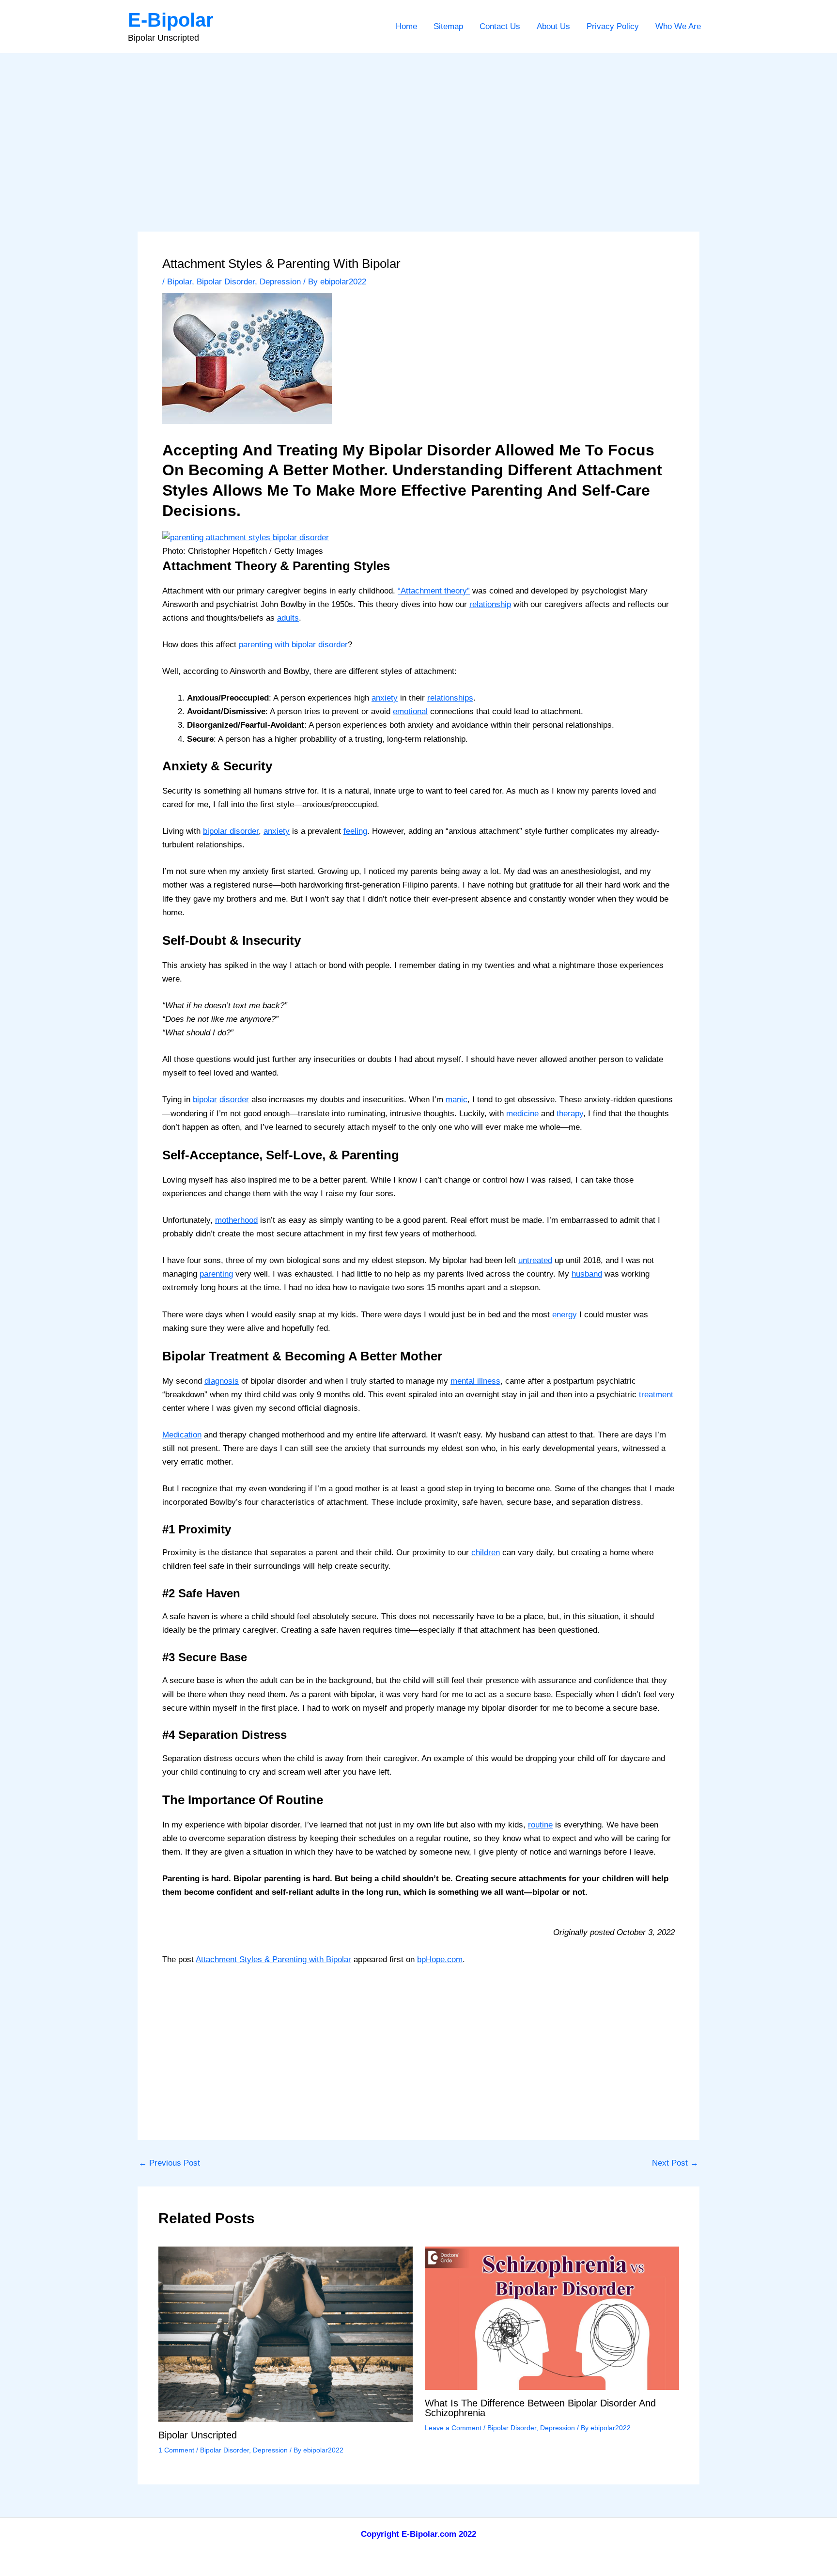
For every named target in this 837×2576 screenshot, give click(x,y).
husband (587, 1274)
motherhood (236, 1220)
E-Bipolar (171, 20)
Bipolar (179, 282)
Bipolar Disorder (226, 282)
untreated (535, 1260)
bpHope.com (440, 1959)
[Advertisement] (418, 126)
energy (565, 1315)
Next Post (675, 2163)
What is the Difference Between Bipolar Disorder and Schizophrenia (540, 2408)
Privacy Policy (613, 26)
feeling (355, 831)
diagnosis (222, 1381)
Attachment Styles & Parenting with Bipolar (273, 1959)
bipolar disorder (231, 831)
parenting (216, 1274)
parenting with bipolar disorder (293, 645)
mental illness (475, 1381)
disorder (234, 1100)
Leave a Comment (453, 2428)
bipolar (205, 1100)
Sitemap (448, 26)
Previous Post (169, 2163)
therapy (570, 1114)
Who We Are (678, 26)
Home (406, 26)
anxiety (385, 698)
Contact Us (500, 26)
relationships (450, 698)
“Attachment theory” (434, 591)
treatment (656, 1395)
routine (540, 1825)
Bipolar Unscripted (198, 2435)
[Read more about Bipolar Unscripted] (286, 2334)
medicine (522, 1114)
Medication (182, 1435)
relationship (490, 604)
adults (288, 618)
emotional (410, 711)
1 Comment (176, 2450)
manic (457, 1100)
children (486, 1553)
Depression (280, 282)
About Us (553, 26)
